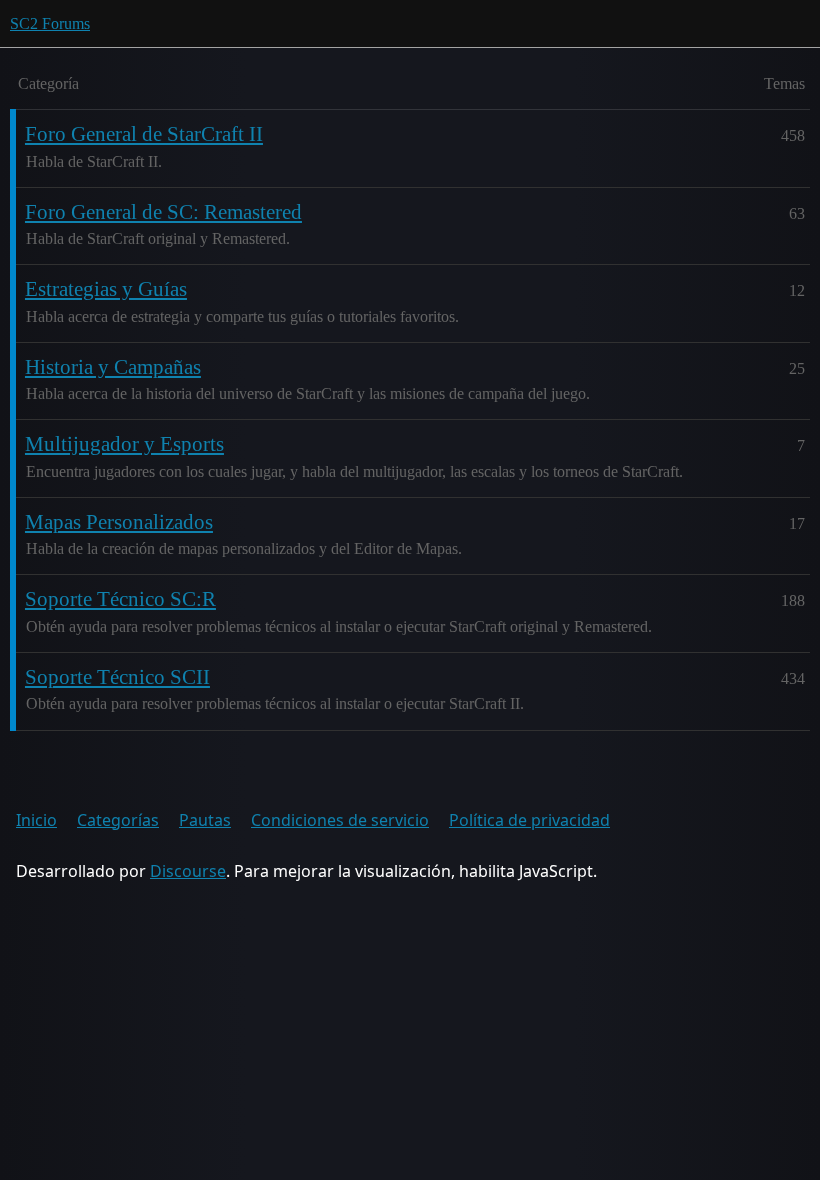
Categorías (118, 820)
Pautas (205, 820)
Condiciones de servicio (340, 820)
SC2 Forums (50, 23)
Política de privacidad (529, 820)
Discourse (188, 871)
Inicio (36, 820)
